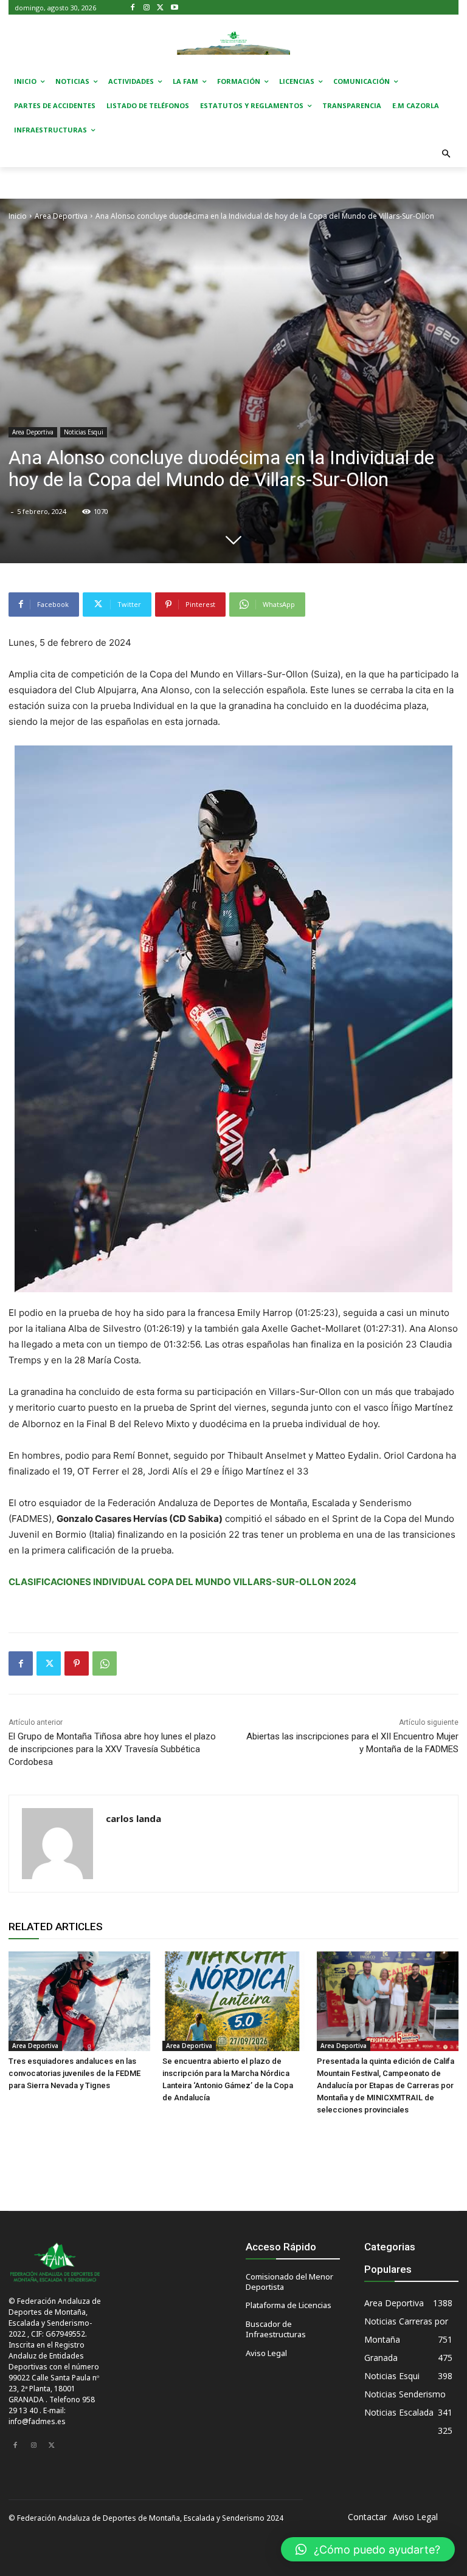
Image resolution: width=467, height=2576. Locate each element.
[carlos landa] (57, 1844)
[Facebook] (133, 8)
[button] (447, 155)
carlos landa (133, 1818)
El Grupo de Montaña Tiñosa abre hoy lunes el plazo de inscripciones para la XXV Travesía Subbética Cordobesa (112, 1749)
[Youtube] (174, 8)
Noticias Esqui (84, 432)
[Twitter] (161, 8)
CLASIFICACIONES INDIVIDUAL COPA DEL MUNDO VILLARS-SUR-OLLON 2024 (182, 1582)
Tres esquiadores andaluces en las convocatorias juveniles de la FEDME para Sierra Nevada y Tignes (74, 2073)
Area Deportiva (61, 216)
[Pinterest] (77, 1663)
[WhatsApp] (105, 1663)
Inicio (18, 216)
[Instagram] (147, 8)
